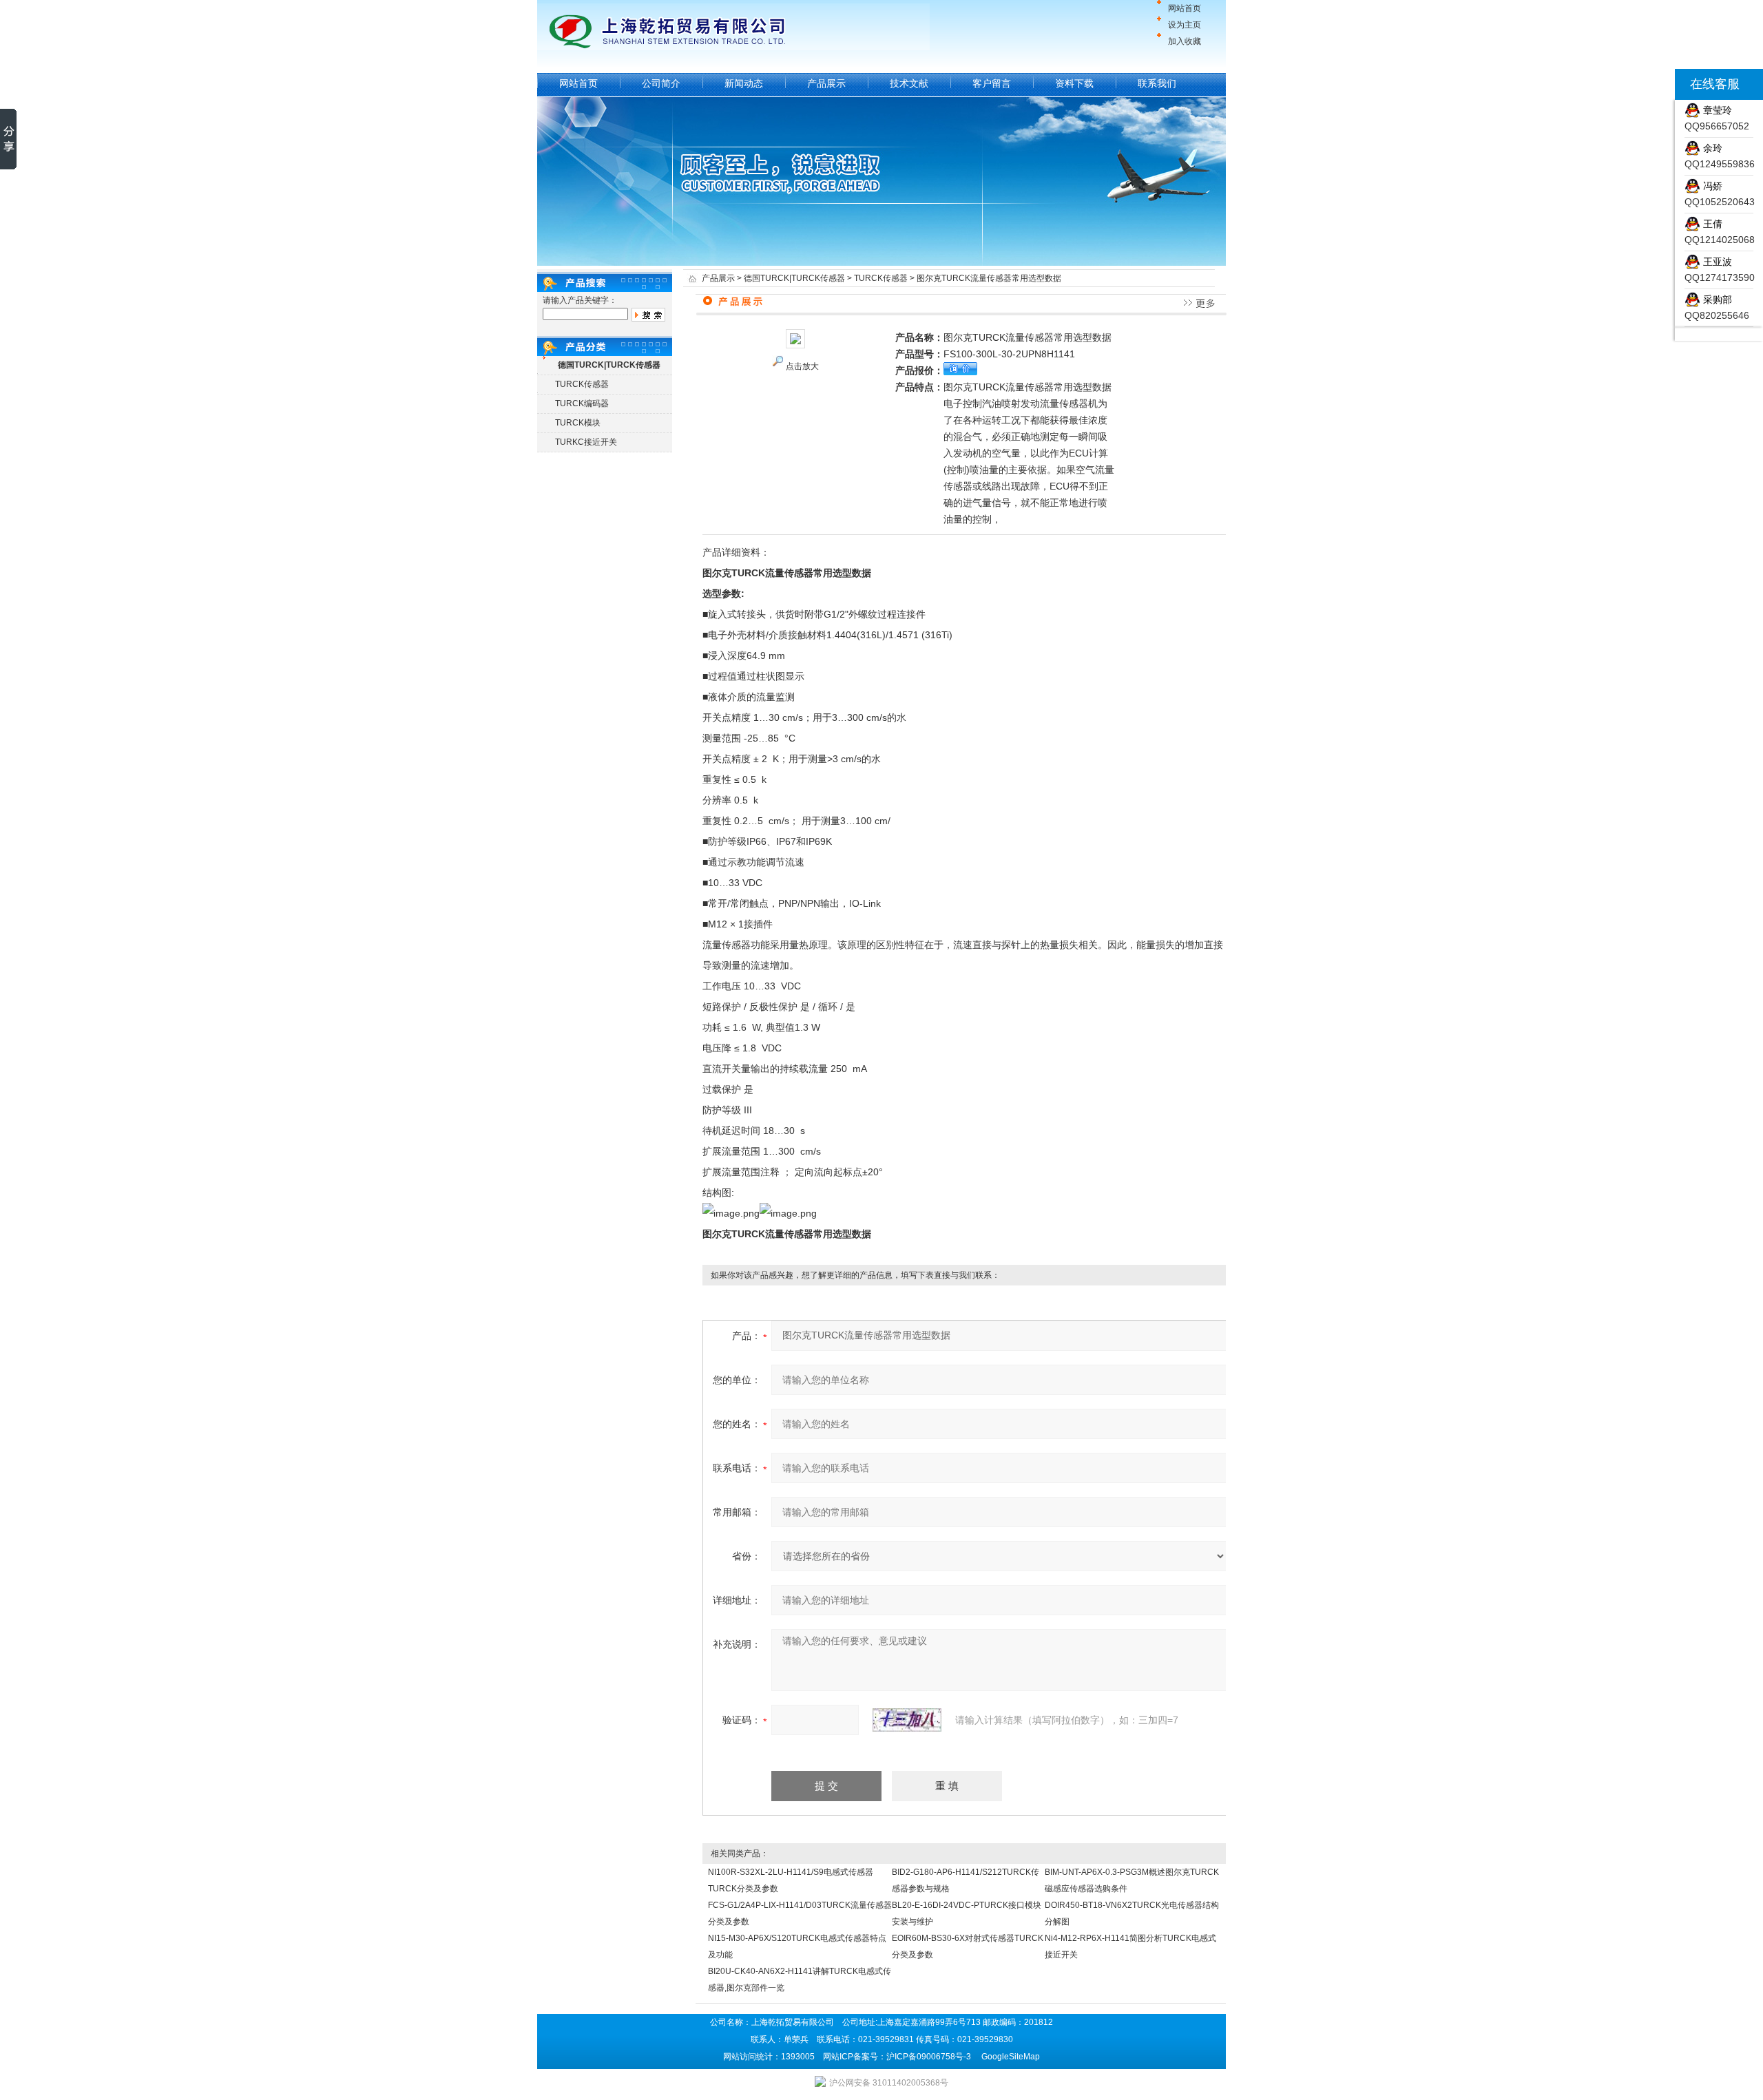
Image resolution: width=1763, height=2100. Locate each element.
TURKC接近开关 (586, 442)
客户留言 (992, 83)
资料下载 (1074, 83)
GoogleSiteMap (1011, 2057)
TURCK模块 (578, 423)
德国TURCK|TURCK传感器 (794, 278)
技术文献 (909, 83)
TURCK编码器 (582, 403)
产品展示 (826, 83)
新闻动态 (744, 83)
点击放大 (802, 366)
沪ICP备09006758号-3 (929, 2057)
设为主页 (1185, 25)
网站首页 (1185, 8)
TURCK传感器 (582, 384)
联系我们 (1157, 83)
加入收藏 (1185, 41)
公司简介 (661, 83)
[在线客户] (1658, 84)
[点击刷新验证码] (907, 1720)
